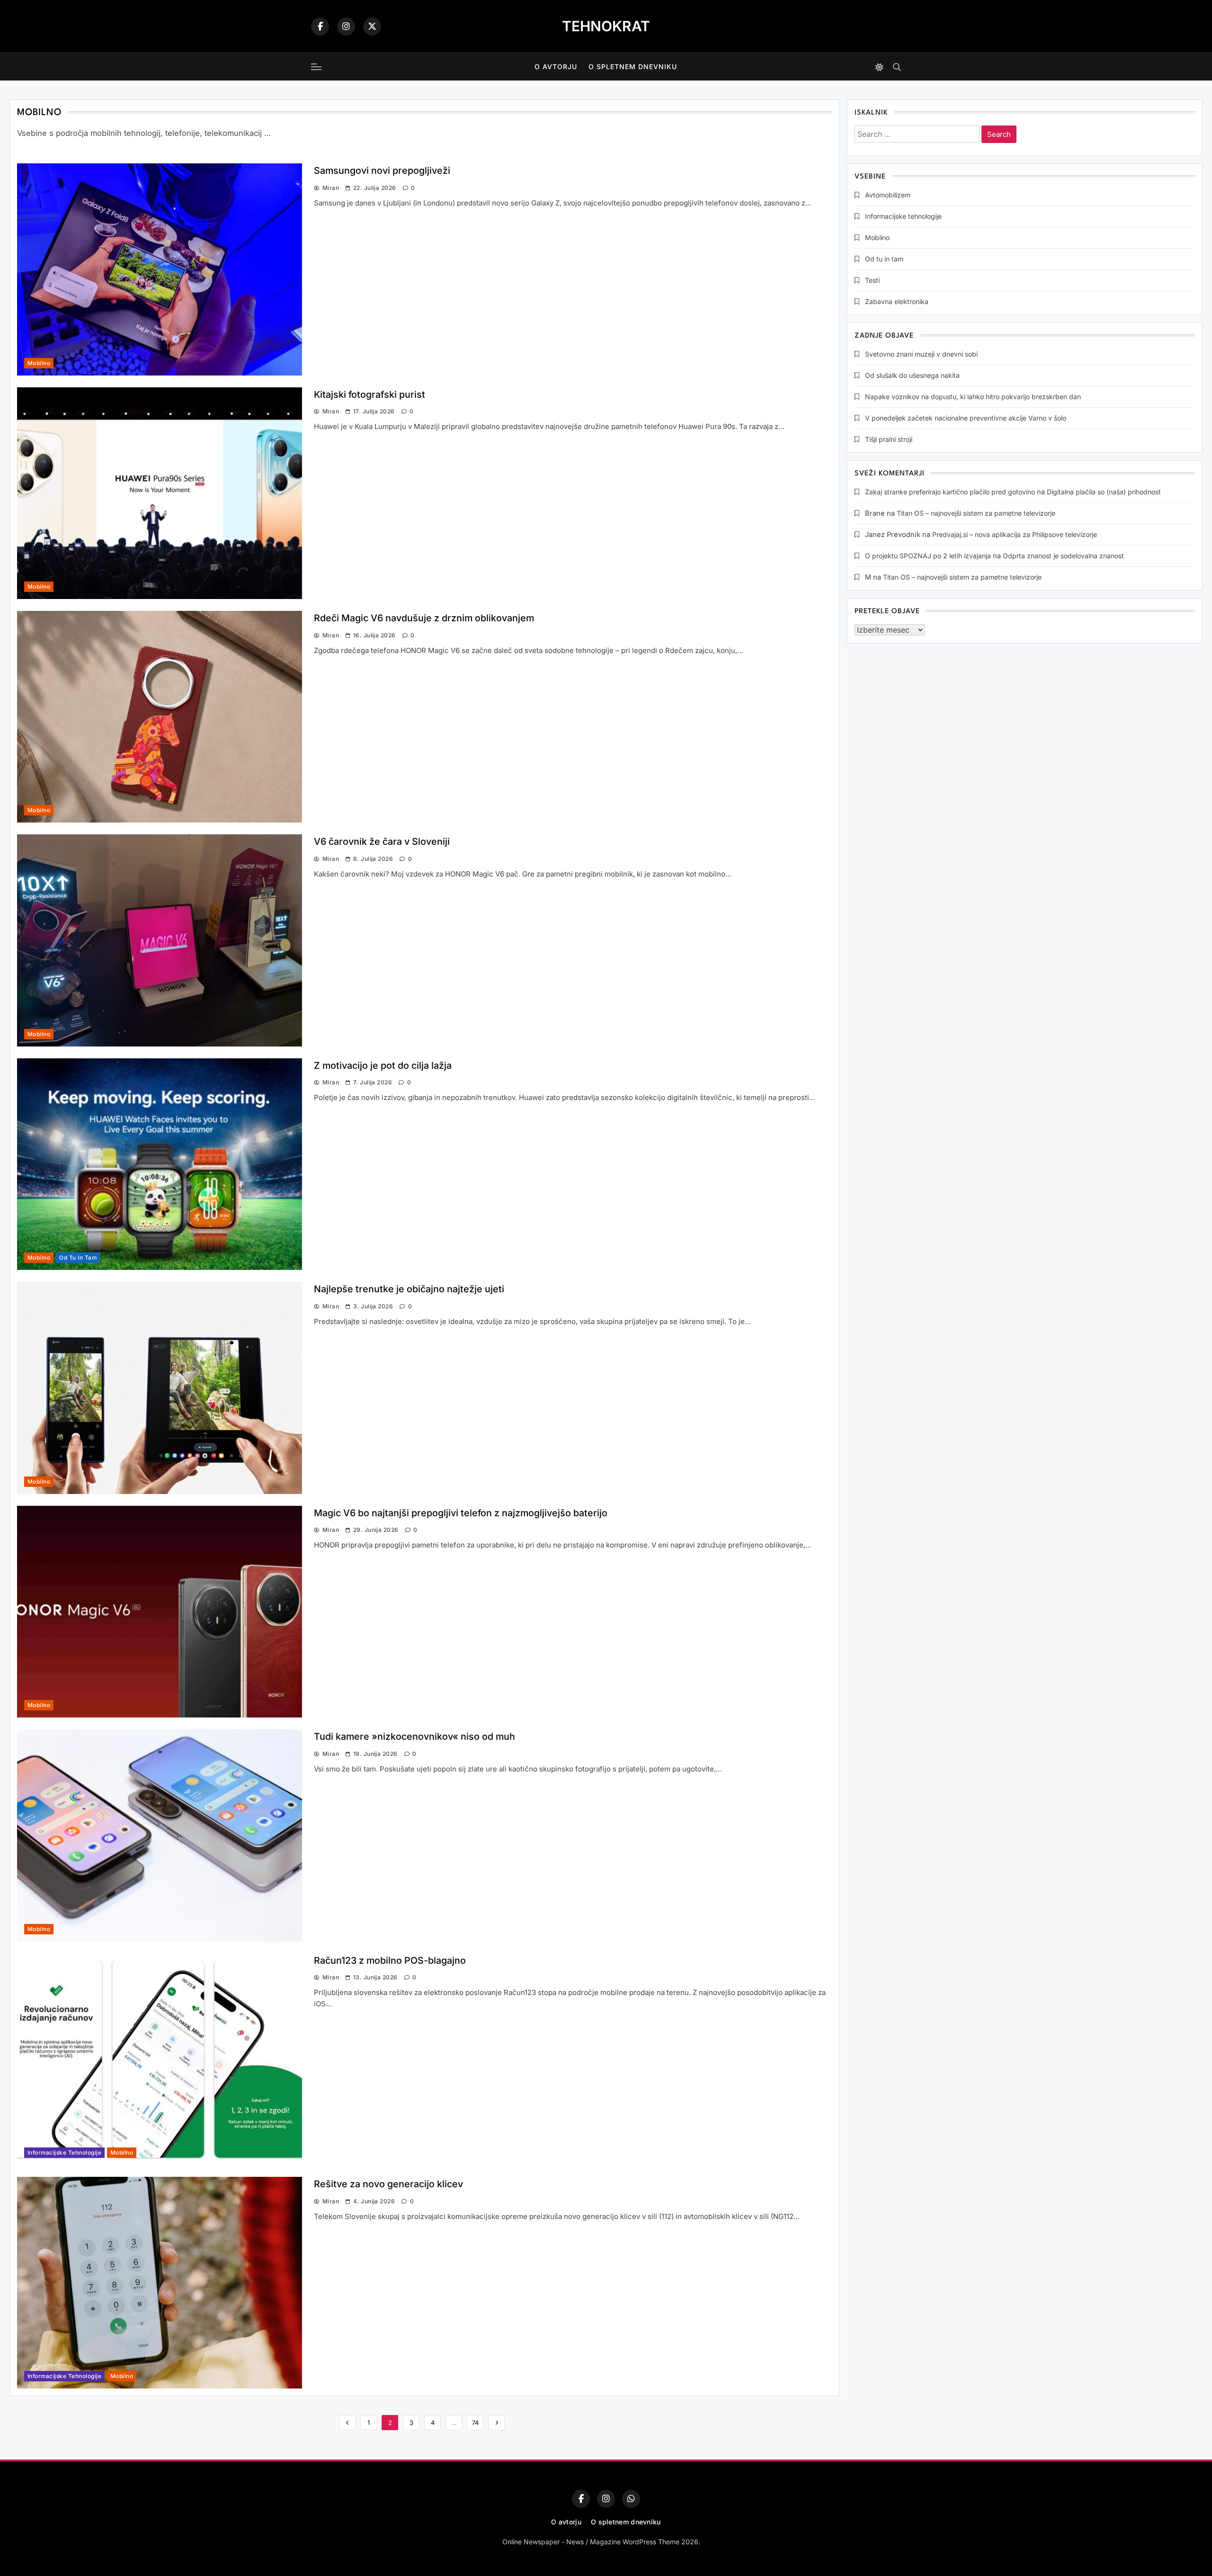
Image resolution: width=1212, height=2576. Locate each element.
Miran (331, 188)
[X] (372, 27)
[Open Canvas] (316, 67)
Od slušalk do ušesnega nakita (912, 375)
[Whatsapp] (631, 2499)
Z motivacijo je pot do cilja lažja (383, 1065)
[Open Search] (897, 67)
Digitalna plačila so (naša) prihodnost (1104, 492)
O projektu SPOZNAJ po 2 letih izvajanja (928, 556)
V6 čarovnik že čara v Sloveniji (382, 841)
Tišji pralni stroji (889, 439)
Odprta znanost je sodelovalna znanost (1063, 556)
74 (475, 2423)
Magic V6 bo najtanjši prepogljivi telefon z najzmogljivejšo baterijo (461, 1513)
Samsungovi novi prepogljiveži (382, 170)
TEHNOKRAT (606, 26)
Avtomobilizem (888, 195)
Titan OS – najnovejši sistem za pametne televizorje (976, 513)
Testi (872, 280)
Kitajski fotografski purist (370, 394)
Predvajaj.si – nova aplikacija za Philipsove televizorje (1015, 534)
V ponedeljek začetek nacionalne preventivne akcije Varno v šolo (966, 418)
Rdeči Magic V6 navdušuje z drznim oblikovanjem (424, 618)
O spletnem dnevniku (633, 67)
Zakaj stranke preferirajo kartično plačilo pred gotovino (950, 492)
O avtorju (556, 67)
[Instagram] (346, 27)
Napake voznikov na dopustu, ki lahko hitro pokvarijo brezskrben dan (973, 397)
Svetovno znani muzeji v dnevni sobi (921, 354)
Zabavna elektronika (897, 301)
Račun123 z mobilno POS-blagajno (390, 1960)
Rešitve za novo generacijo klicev (388, 2184)
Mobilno (39, 363)
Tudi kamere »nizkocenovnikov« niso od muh (414, 1736)
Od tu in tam (78, 1258)
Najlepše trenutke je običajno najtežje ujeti (409, 1289)
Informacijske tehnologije (64, 2153)
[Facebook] (320, 27)
